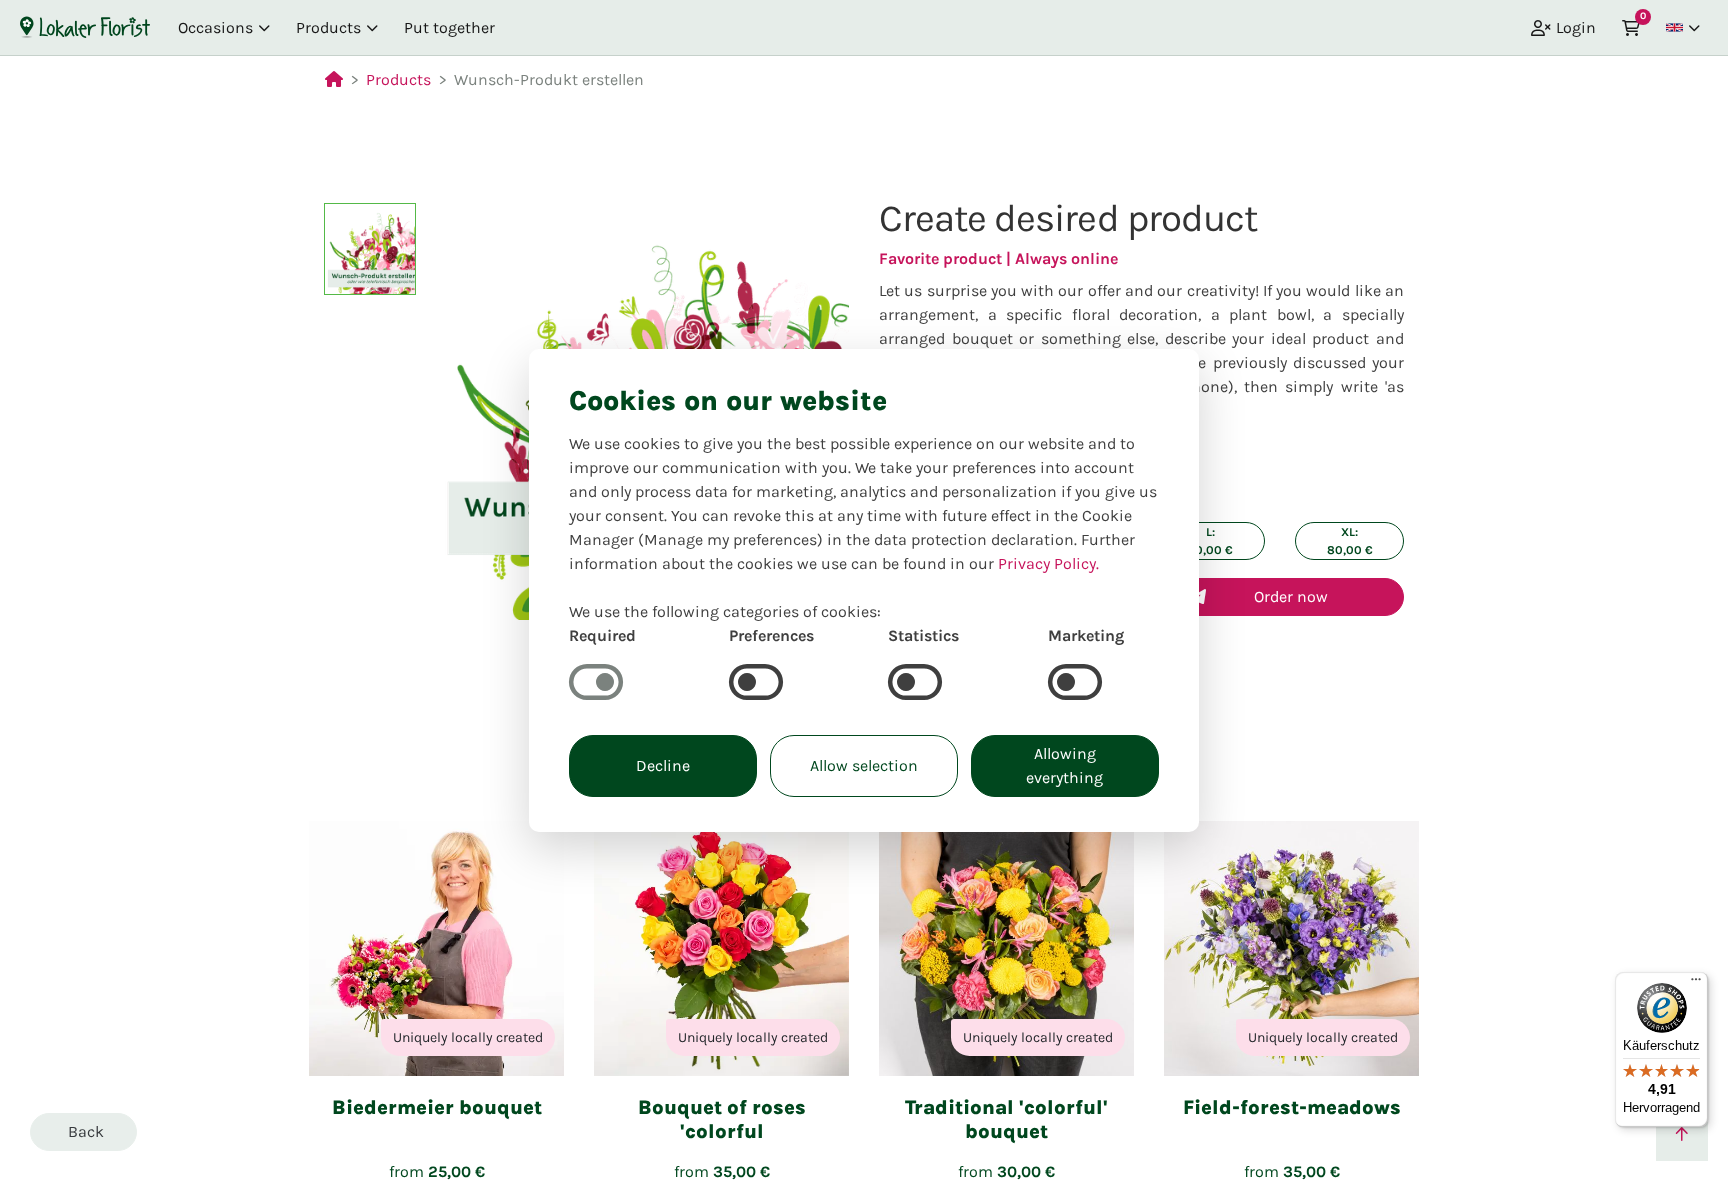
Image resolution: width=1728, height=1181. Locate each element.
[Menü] (1696, 984)
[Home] (85, 27)
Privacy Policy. (1048, 563)
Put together (449, 27)
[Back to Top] (1682, 1135)
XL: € (1350, 541)
